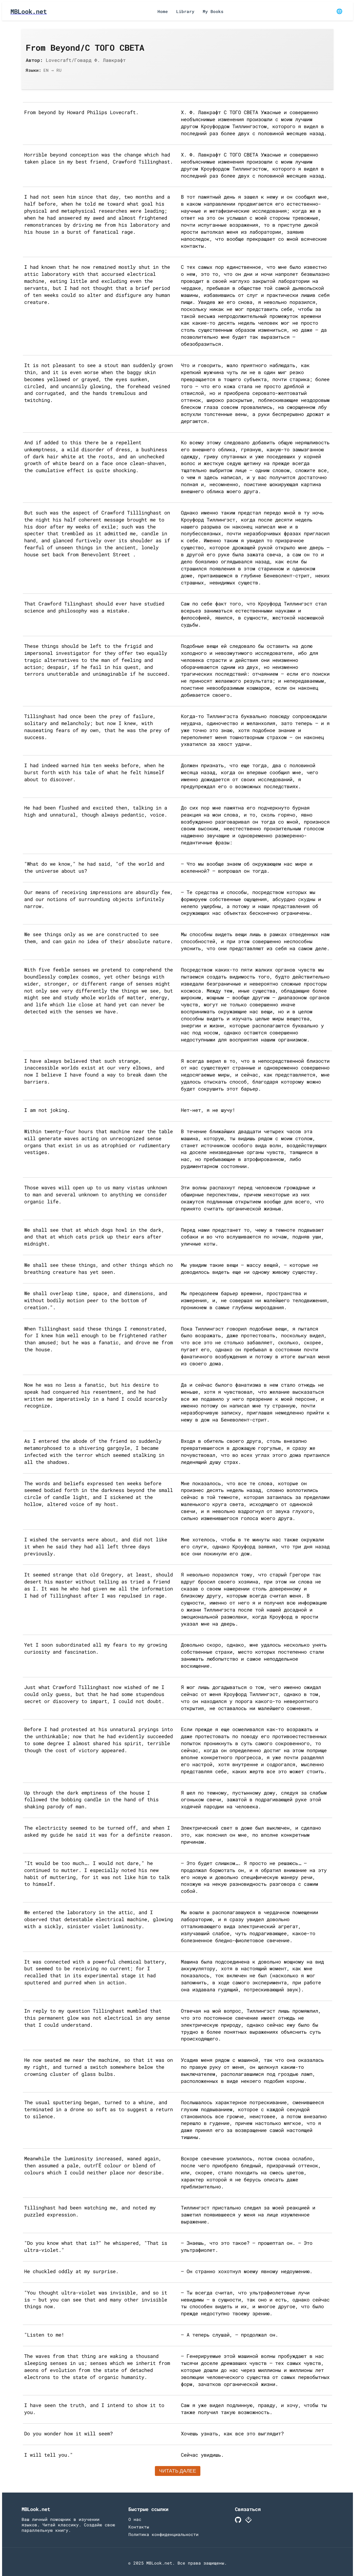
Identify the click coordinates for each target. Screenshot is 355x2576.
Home (163, 11)
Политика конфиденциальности (163, 2534)
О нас (135, 2519)
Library (185, 11)
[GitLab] (248, 2521)
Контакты (139, 2527)
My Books (213, 11)
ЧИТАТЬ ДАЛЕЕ (178, 2471)
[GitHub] (238, 2521)
